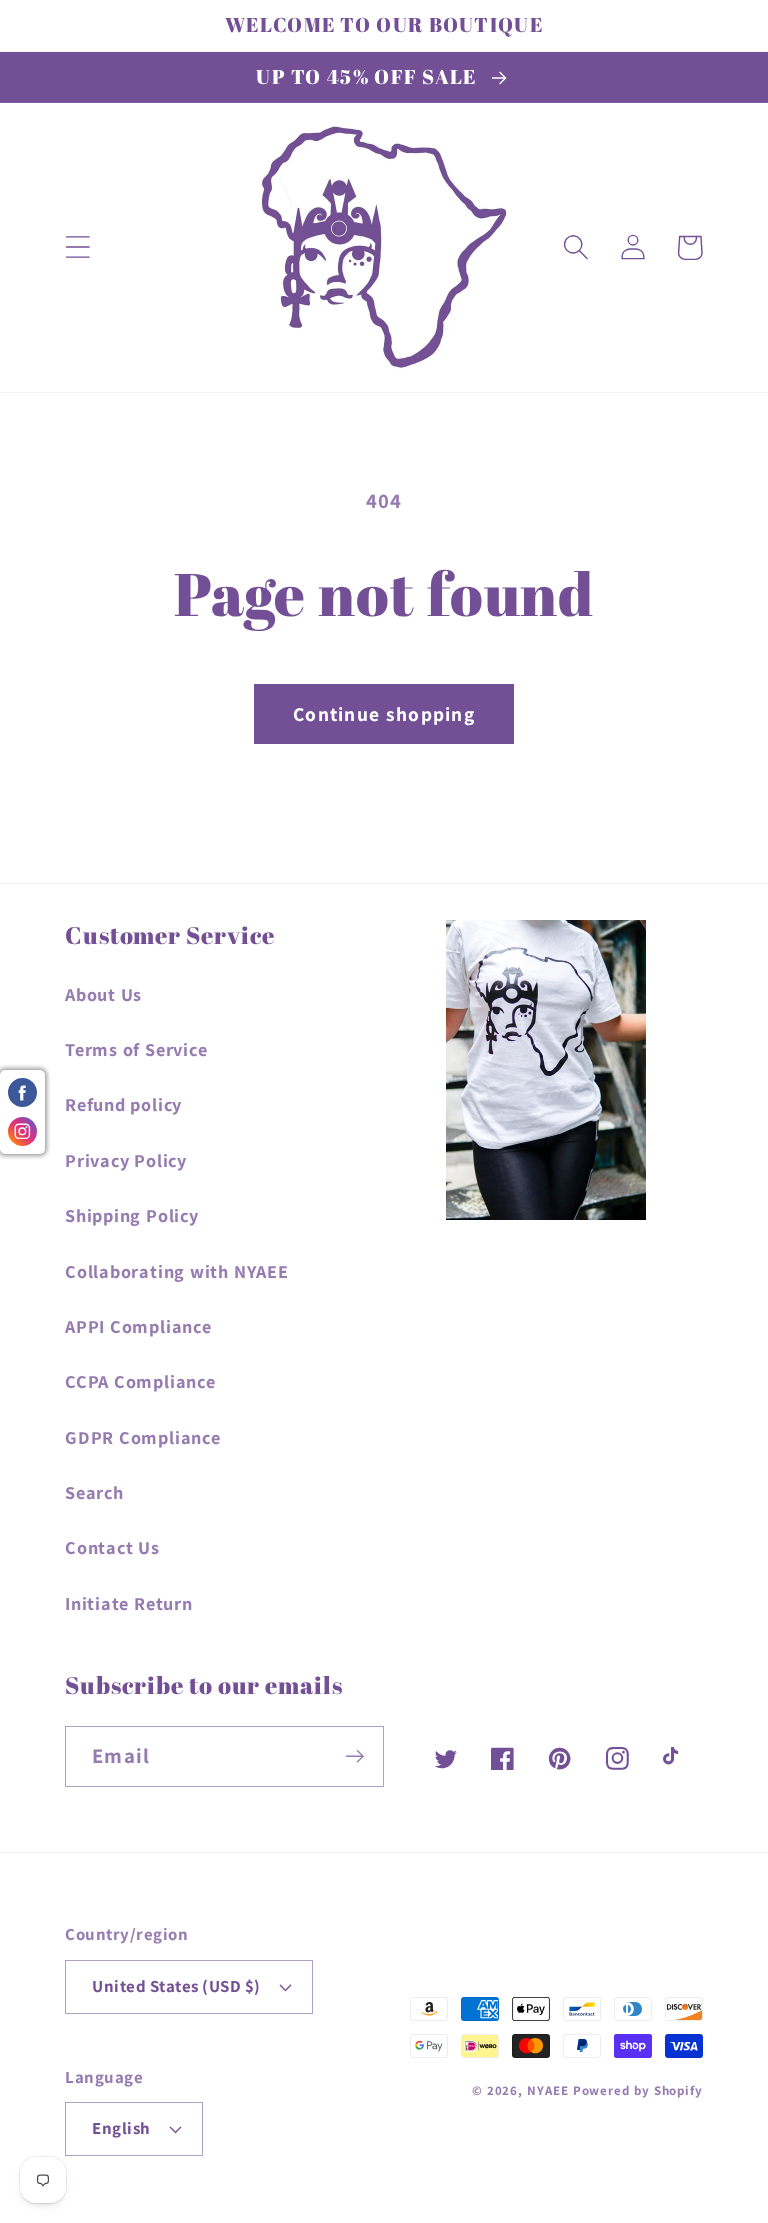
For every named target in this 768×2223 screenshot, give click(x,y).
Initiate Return (129, 1603)
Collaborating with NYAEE (177, 1271)
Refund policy (123, 1104)
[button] (77, 247)
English (121, 2128)
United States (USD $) (176, 1986)
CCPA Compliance (140, 1381)
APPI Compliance (138, 1326)
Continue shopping (384, 714)
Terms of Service (136, 1049)
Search (94, 1492)
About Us (103, 994)
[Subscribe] (354, 1756)
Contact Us (112, 1547)
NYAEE (548, 2090)
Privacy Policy (126, 1160)
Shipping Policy (132, 1215)
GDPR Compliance (143, 1437)
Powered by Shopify (638, 2090)
